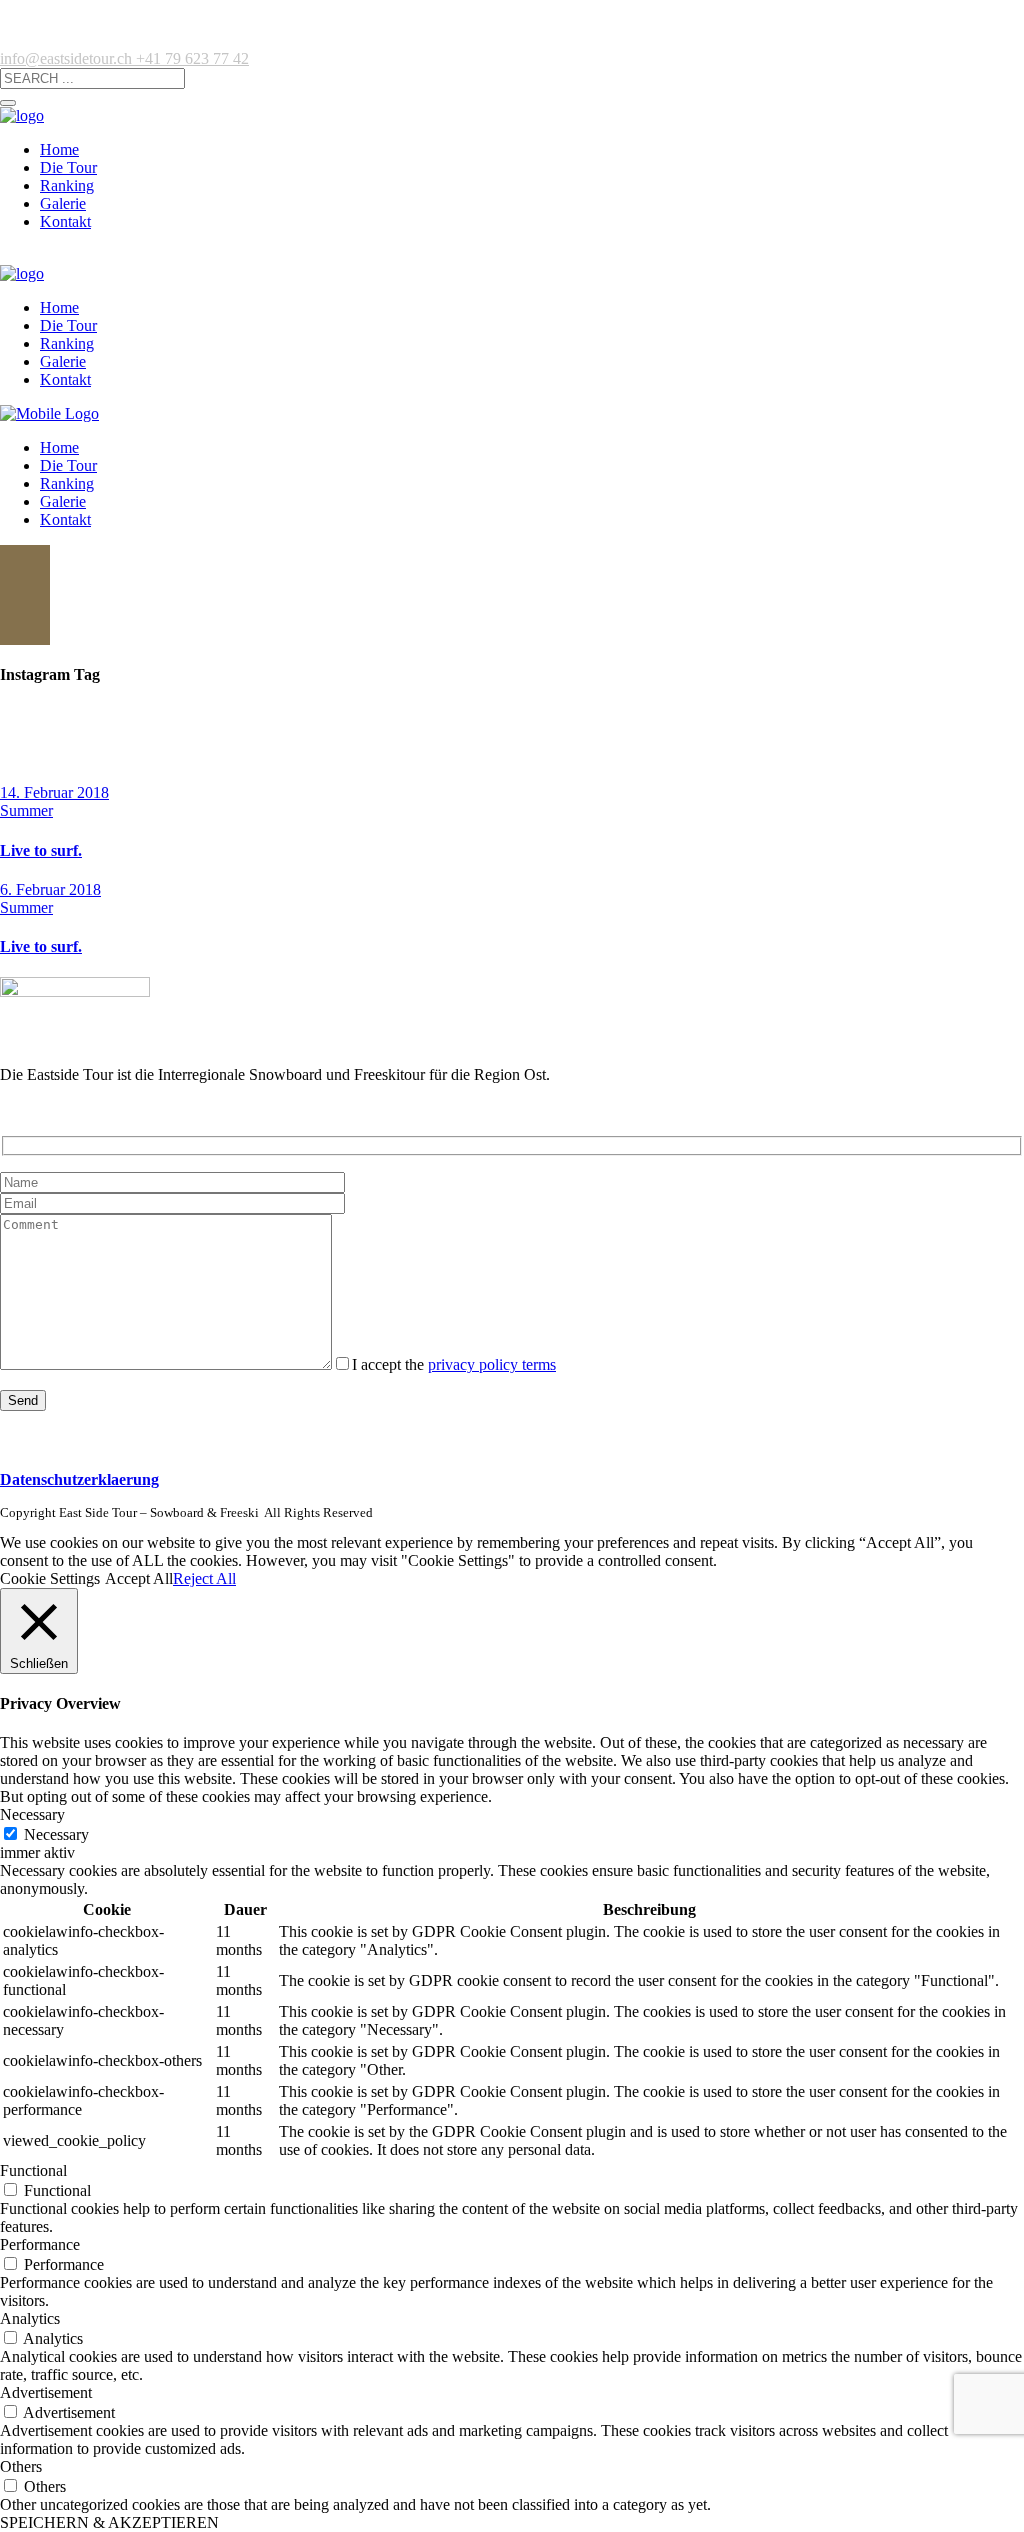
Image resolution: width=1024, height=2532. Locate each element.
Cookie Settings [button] (50, 1578)
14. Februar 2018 (54, 792)
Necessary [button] (32, 1814)
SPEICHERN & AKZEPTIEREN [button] (109, 2522)
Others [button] (21, 2466)
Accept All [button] (139, 1578)
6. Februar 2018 (50, 889)
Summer (26, 810)
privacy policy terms (492, 1364)
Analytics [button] (30, 2318)
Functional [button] (33, 2170)
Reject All (204, 1578)
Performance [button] (40, 2244)
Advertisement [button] (46, 2392)
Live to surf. (41, 850)
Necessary (56, 1834)
